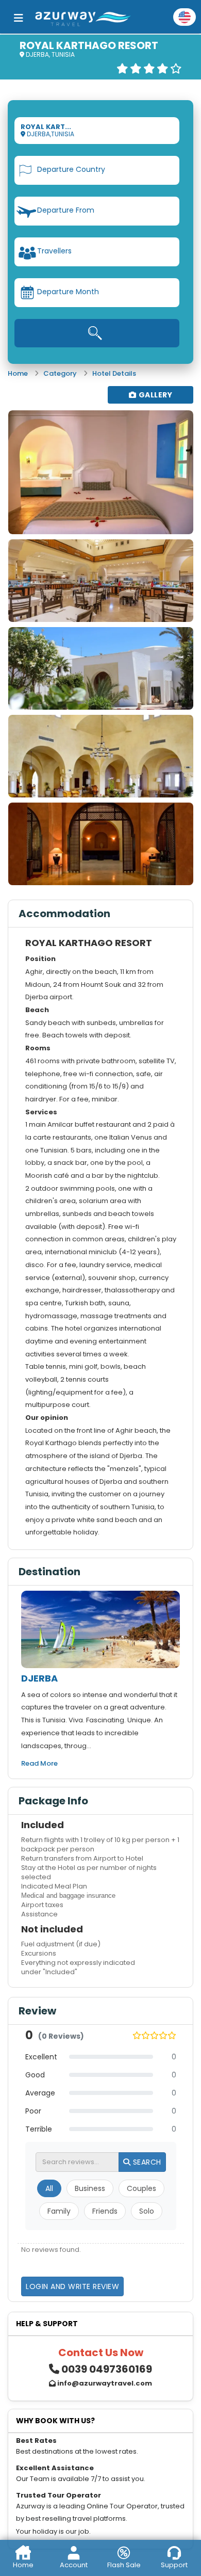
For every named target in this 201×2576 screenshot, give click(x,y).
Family (59, 2211)
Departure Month (68, 292)
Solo (147, 2211)
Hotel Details (114, 373)
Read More (39, 1763)
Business (90, 2188)
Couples (141, 2188)
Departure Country (71, 169)
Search (146, 2162)
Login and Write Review (72, 2286)
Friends (105, 2211)
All (49, 2188)
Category (60, 373)
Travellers (54, 251)
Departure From (66, 210)
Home (18, 373)
